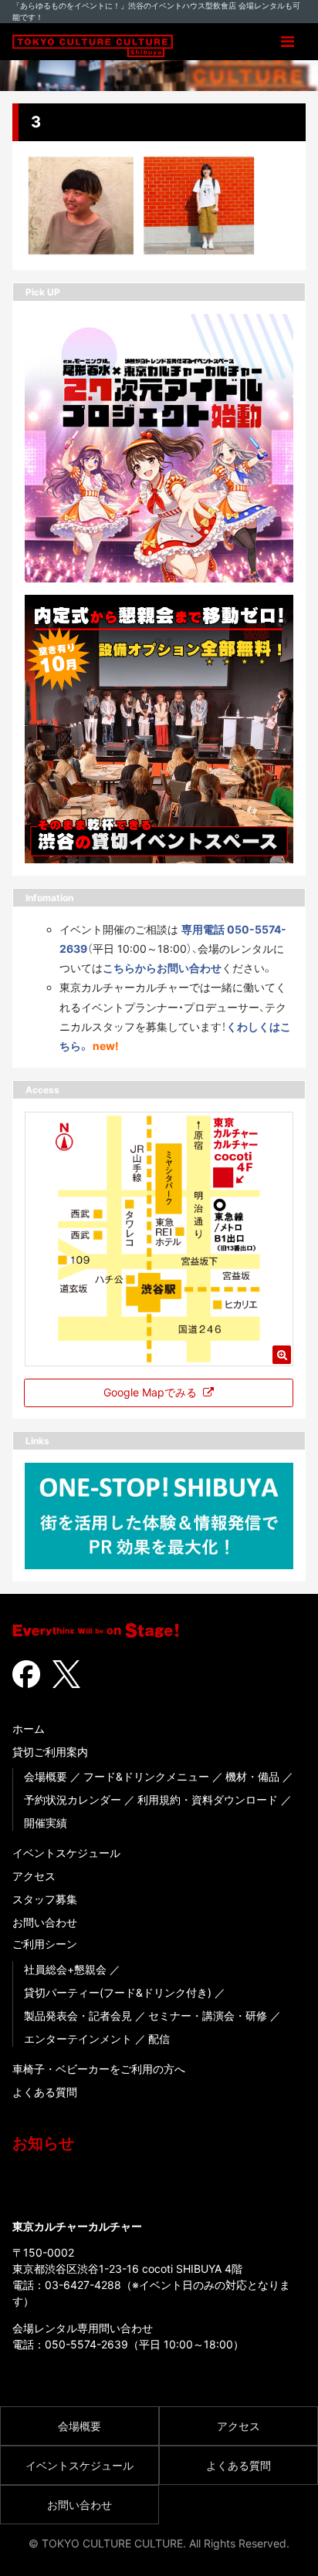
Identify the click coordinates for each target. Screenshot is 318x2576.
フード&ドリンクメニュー (146, 1776)
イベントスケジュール (66, 1853)
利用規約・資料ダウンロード (208, 1799)
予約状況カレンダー (73, 1799)
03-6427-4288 (83, 2285)
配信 (159, 2039)
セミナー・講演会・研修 (208, 2016)
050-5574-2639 (86, 2344)
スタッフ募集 (45, 1899)
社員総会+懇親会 (65, 1969)
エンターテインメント (78, 2039)
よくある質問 (45, 2092)
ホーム (29, 1729)
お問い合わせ (45, 1922)
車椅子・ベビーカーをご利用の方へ (99, 2069)
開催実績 (46, 1823)
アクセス (34, 1876)
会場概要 (46, 1776)
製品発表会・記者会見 (78, 2016)
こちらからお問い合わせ (162, 968)
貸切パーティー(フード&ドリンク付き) (118, 1992)
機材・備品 (252, 1776)
